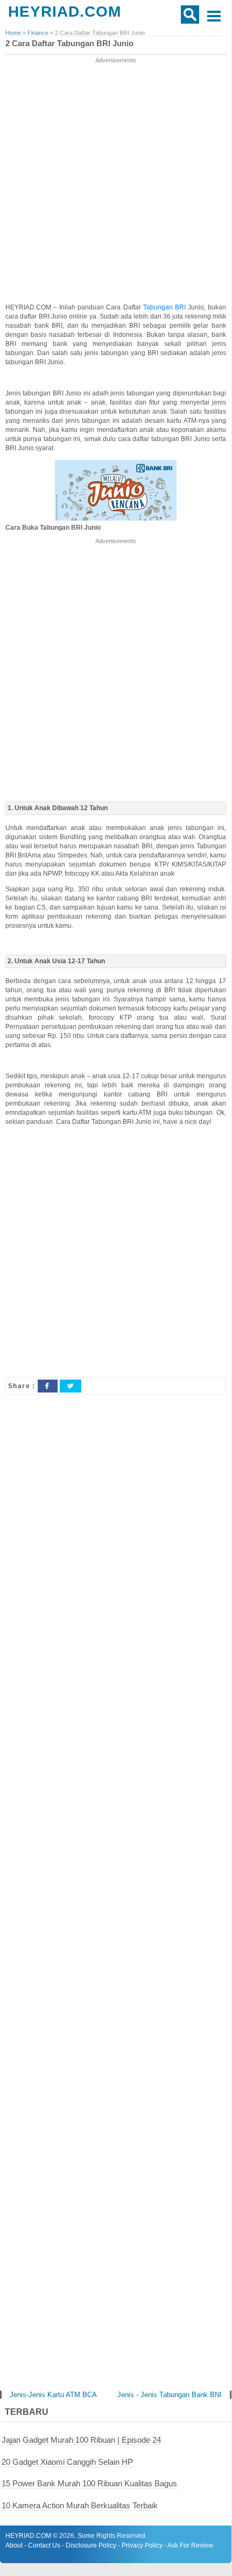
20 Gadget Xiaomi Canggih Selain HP (67, 2462)
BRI (181, 307)
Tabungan (159, 307)
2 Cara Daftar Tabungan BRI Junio (69, 44)
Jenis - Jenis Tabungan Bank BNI (170, 2395)
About (14, 2545)
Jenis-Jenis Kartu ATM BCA (53, 2395)
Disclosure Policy (91, 2545)
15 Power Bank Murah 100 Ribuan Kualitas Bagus (89, 2483)
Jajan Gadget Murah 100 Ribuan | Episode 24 (81, 2440)
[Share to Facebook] (47, 1386)
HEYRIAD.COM (65, 12)
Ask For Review (190, 2545)
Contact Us (44, 2545)
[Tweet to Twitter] (71, 1386)
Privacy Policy (142, 2545)
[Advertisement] (116, 181)
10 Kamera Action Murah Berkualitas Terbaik (80, 2505)
